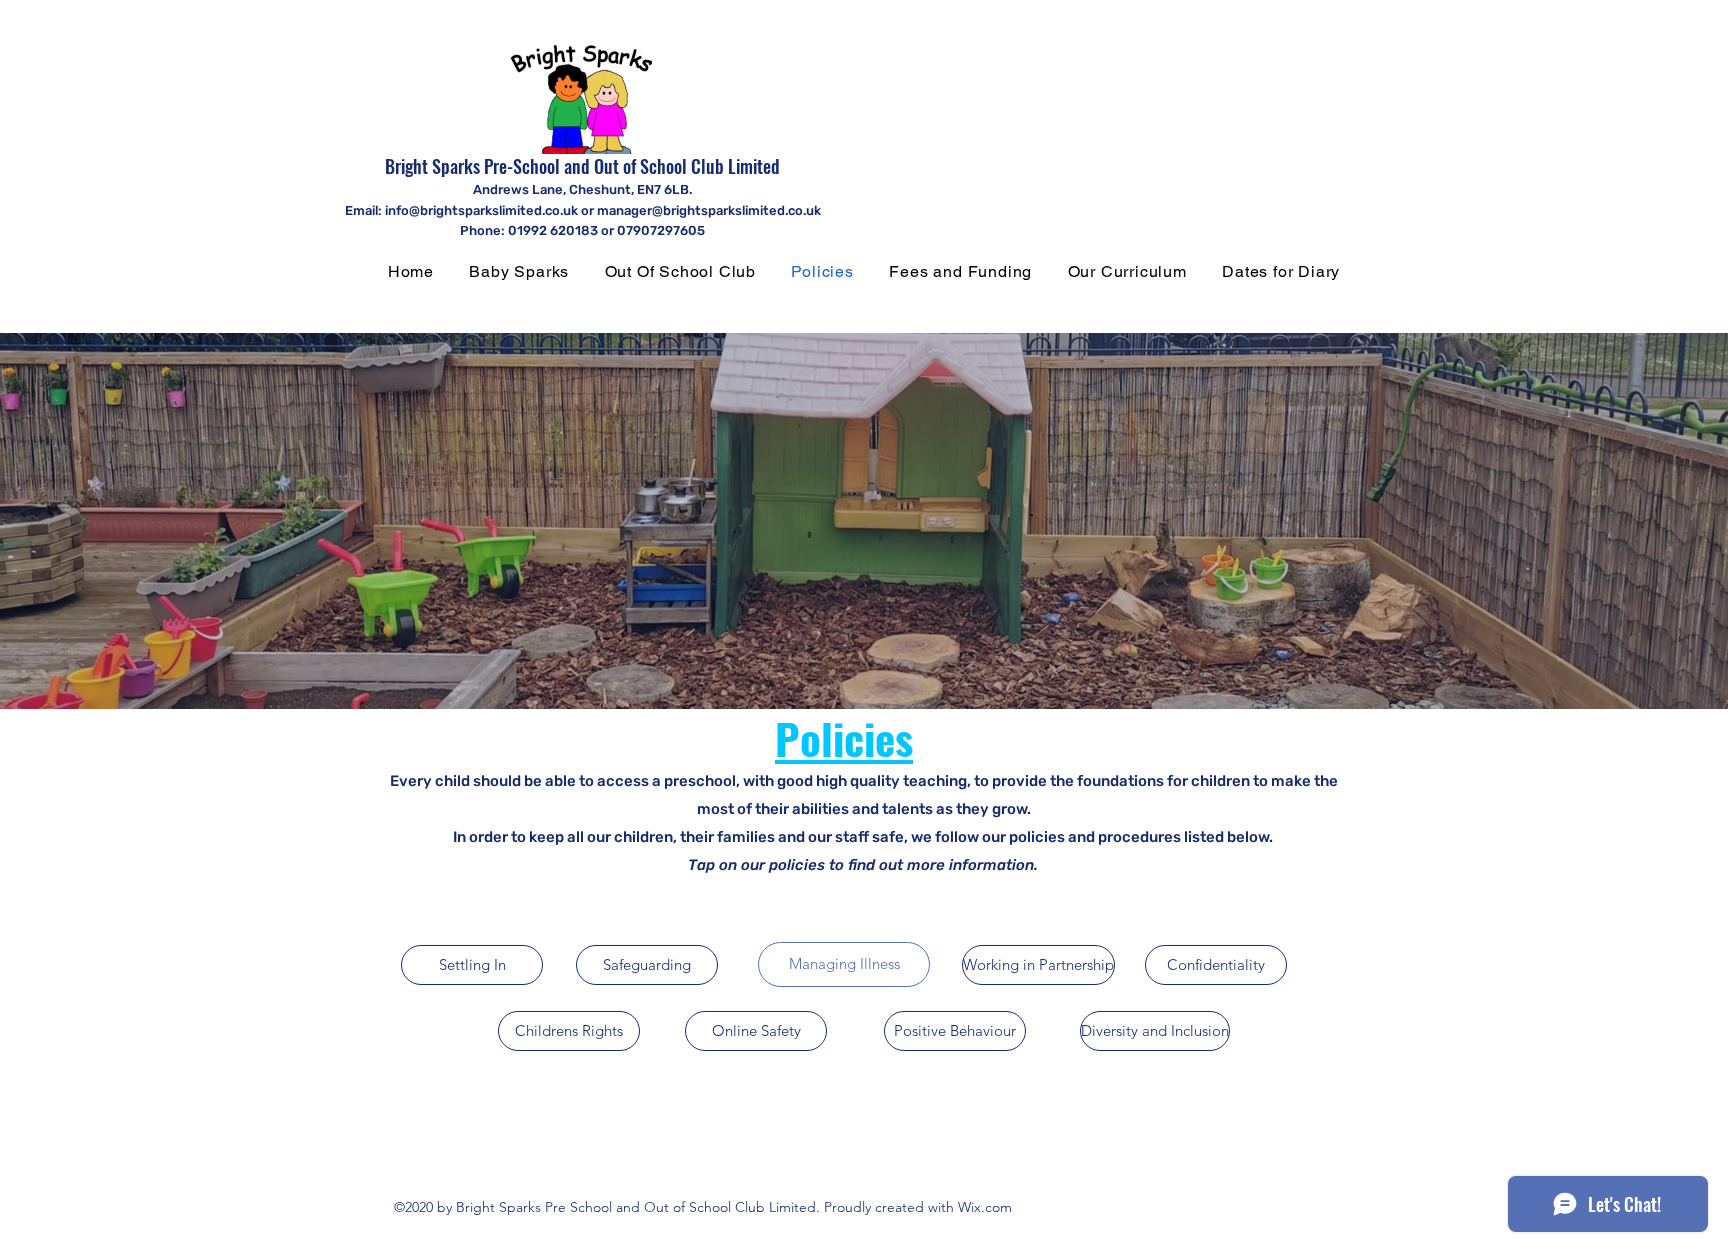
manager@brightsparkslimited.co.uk (709, 210)
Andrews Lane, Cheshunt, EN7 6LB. (582, 189)
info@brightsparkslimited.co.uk (481, 210)
